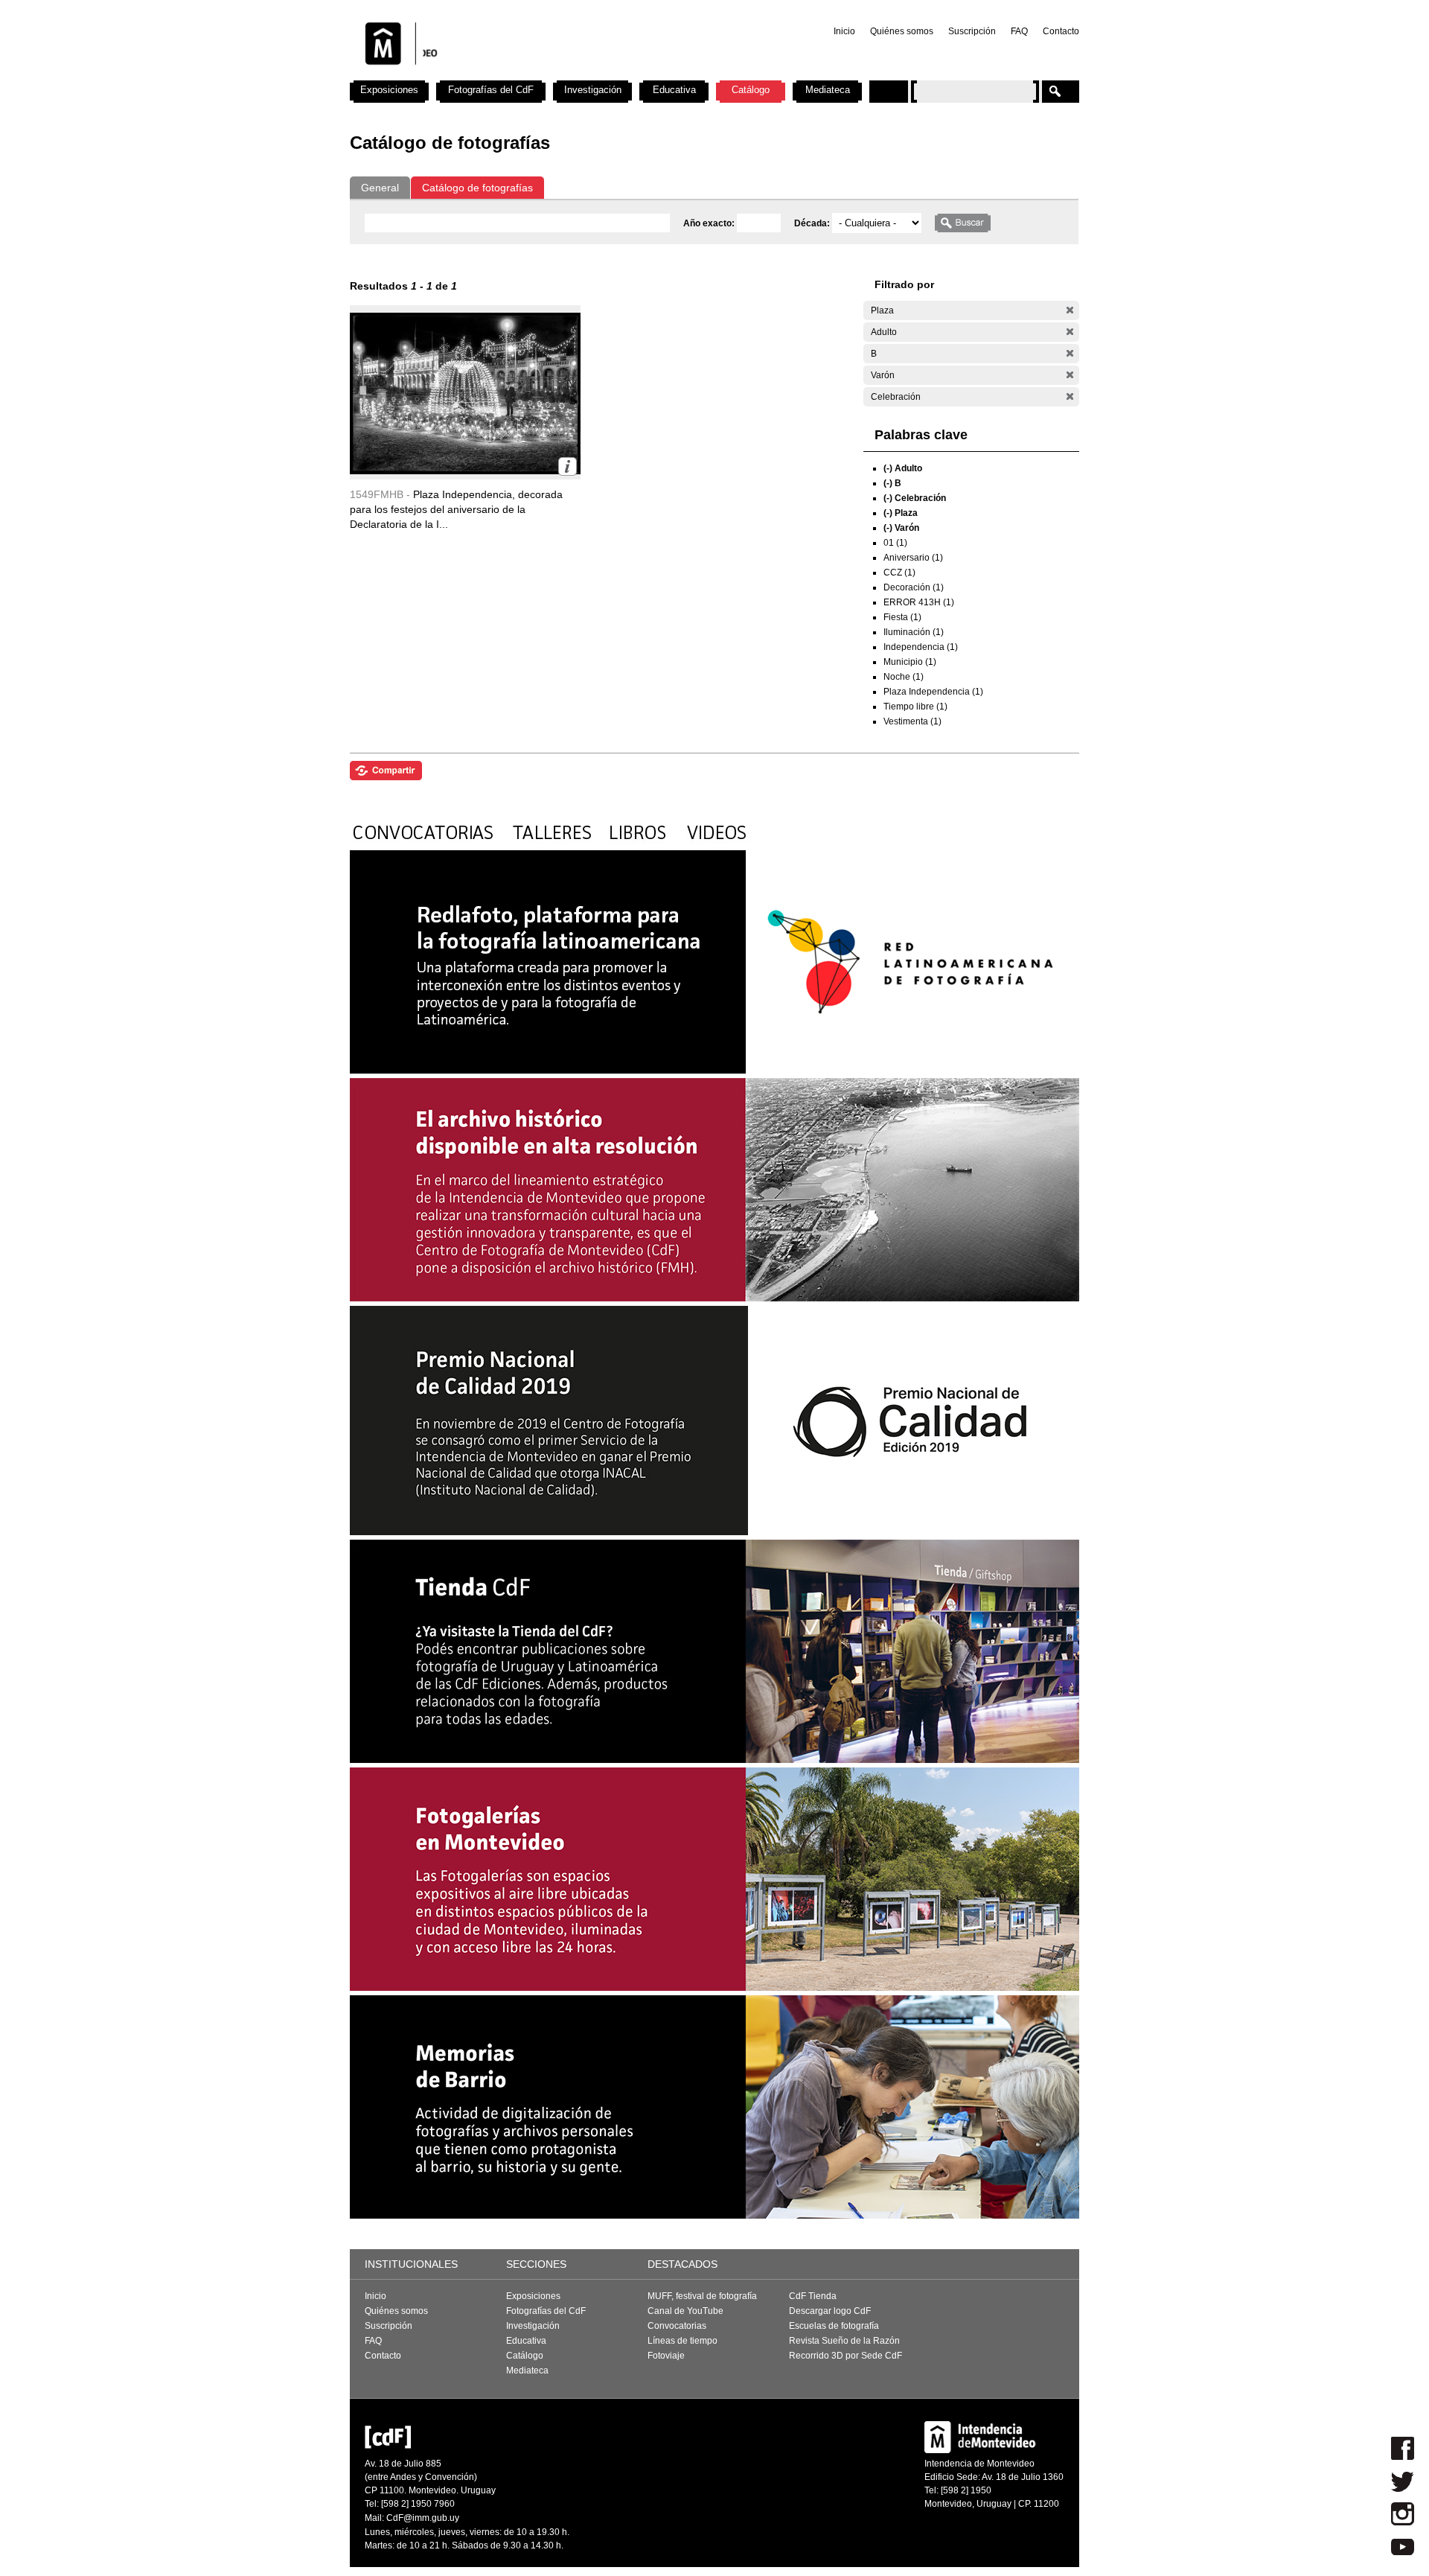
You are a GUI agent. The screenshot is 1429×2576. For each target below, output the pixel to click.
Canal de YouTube (685, 2311)
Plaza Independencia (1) (933, 692)
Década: (813, 223)
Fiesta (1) (902, 617)
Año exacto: (710, 223)
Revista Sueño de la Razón (844, 2341)
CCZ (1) (899, 573)
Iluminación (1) (914, 632)
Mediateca (828, 90)
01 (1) (895, 543)
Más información (568, 466)
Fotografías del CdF (491, 90)
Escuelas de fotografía (834, 2326)
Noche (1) (904, 677)
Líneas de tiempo (682, 2341)
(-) (1070, 310)
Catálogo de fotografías (477, 188)
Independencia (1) (921, 647)
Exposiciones (389, 90)
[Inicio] (546, 74)
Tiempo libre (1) (915, 707)
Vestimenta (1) (912, 721)
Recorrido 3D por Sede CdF (845, 2356)
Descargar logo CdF (830, 2311)
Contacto (1061, 31)
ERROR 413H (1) (919, 602)
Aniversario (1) (913, 558)
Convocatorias (677, 2326)
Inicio (844, 31)
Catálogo (751, 90)
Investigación (593, 90)
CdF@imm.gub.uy (423, 2518)
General (380, 188)
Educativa (674, 90)
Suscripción (972, 31)
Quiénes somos (902, 31)
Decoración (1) (914, 587)
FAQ (1019, 31)
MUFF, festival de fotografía (702, 2296)
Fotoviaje (666, 2356)
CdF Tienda (813, 2296)
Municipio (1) (910, 662)
